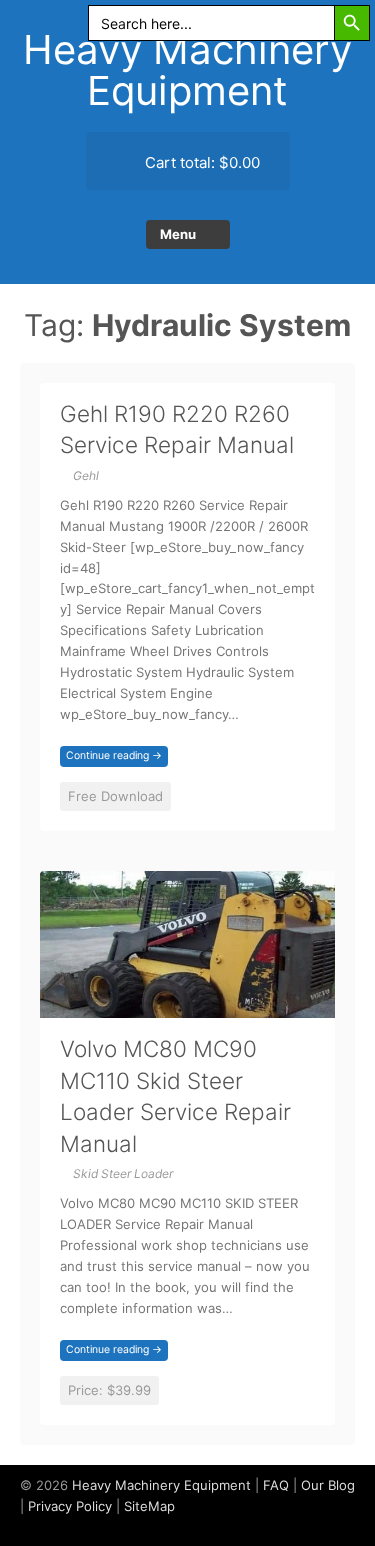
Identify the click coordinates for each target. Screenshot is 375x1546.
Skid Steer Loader (123, 1173)
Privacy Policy (70, 1506)
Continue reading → (114, 755)
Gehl (86, 475)
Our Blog (328, 1485)
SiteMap (149, 1506)
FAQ (276, 1485)
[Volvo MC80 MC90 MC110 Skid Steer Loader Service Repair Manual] (187, 1005)
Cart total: (200, 162)
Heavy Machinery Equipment (187, 70)
